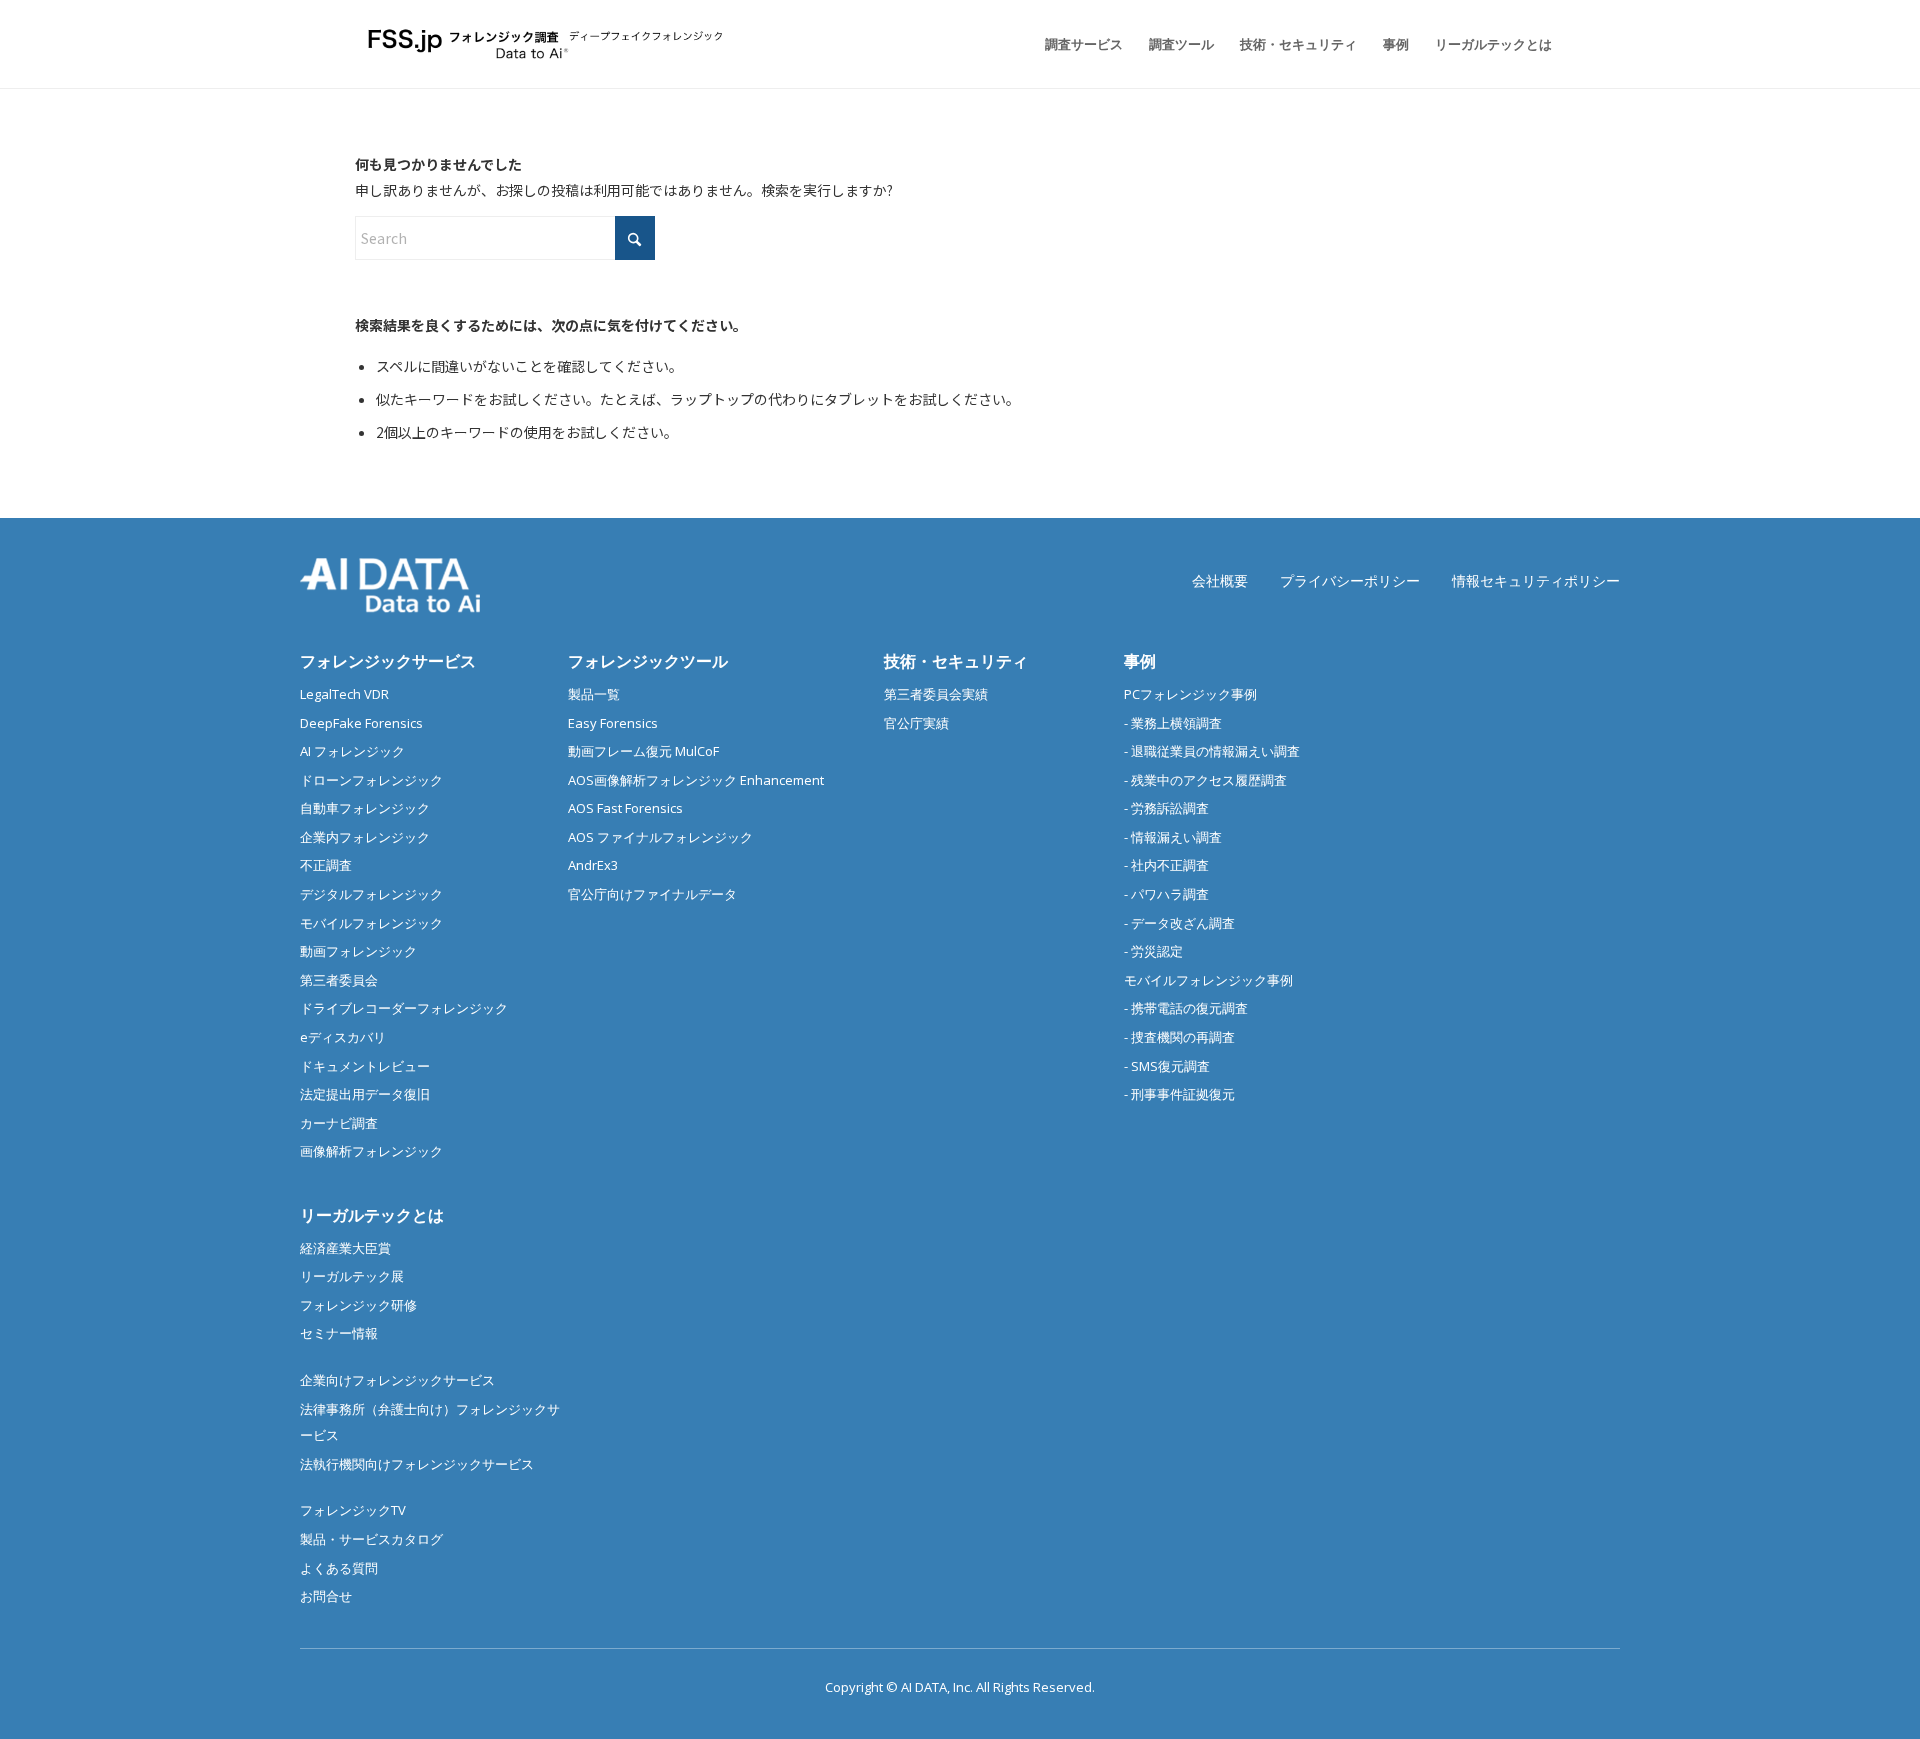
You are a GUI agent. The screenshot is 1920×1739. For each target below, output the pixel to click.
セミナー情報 (339, 1333)
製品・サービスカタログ (371, 1539)
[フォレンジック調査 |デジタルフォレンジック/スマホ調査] (548, 44)
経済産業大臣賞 (345, 1248)
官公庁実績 (916, 723)
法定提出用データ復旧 (365, 1094)
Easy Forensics (613, 723)
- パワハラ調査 (1166, 894)
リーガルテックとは (372, 1215)
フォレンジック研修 (358, 1305)
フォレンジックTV (353, 1510)
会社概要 (1220, 580)
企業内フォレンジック (365, 837)
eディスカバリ (343, 1037)
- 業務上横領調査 (1173, 723)
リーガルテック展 (352, 1276)
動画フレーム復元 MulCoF (643, 751)
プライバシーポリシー (1350, 580)
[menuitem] (1084, 44)
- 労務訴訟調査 (1166, 808)
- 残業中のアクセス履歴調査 (1205, 780)
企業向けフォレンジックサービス (397, 1380)
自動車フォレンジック (365, 808)
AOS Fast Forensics (625, 808)
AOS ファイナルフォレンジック (660, 837)
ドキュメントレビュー (365, 1066)
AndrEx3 (593, 865)
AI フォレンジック (352, 751)
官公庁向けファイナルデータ (652, 894)
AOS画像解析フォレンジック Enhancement (696, 780)
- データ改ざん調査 (1179, 923)
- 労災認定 (1153, 951)
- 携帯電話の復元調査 (1186, 1008)
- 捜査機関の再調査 (1179, 1037)
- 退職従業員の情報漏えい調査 (1212, 751)
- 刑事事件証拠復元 (1179, 1094)
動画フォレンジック (358, 951)
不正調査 (326, 865)
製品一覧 (594, 694)
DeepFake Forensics (361, 723)
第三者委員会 (339, 980)
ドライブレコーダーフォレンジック (404, 1008)
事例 (1140, 661)
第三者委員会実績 (936, 694)
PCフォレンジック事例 (1190, 694)
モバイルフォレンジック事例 (1208, 980)
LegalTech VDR (344, 694)
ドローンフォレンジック (371, 780)
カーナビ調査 (339, 1123)
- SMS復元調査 (1167, 1066)
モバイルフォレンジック (371, 923)
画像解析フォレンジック (371, 1151)
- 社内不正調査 (1166, 865)
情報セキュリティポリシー (1536, 580)
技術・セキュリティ (956, 661)
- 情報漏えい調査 (1173, 837)
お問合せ (326, 1596)
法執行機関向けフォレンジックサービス (417, 1464)
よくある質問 (339, 1568)
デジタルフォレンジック (371, 894)
